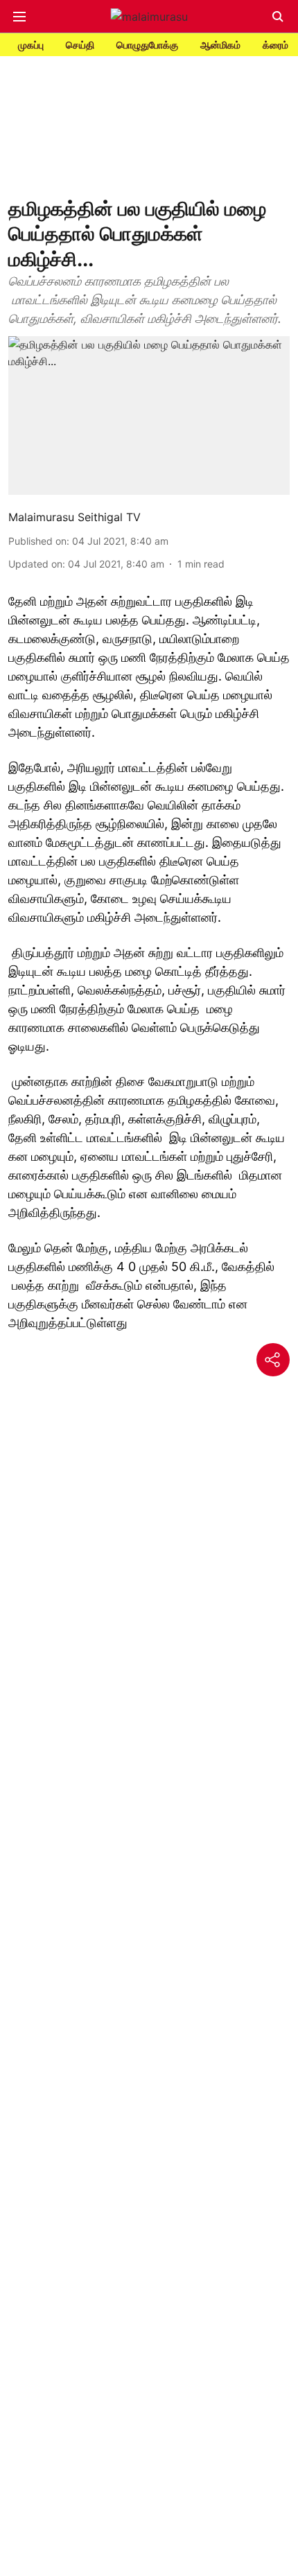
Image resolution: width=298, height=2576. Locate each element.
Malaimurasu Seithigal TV (74, 517)
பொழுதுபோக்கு (147, 45)
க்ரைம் (275, 45)
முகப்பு (31, 45)
